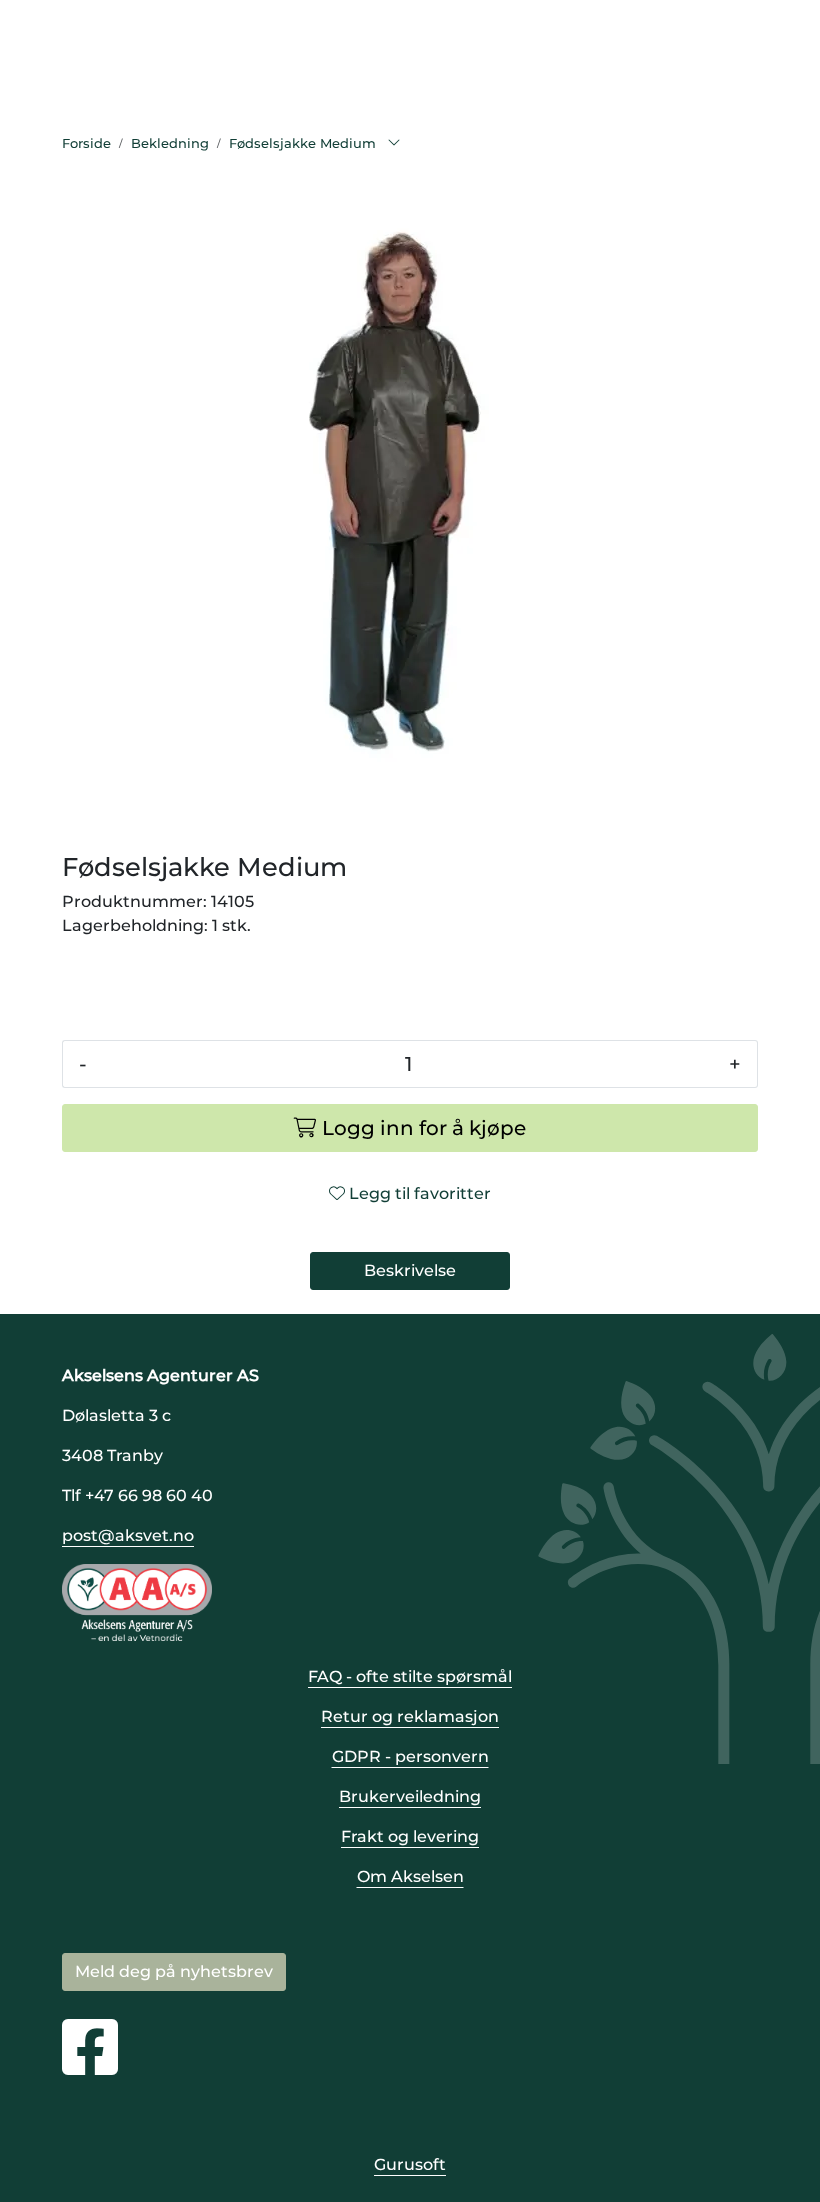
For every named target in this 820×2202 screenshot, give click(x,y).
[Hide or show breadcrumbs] (394, 144)
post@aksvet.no (128, 1535)
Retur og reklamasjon (410, 1716)
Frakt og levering (410, 1836)
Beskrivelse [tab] (410, 1270)
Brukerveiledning (410, 1796)
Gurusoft (410, 2164)
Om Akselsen (410, 1876)
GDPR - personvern (410, 1756)
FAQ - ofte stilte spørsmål (410, 1676)
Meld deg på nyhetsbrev (174, 1971)
